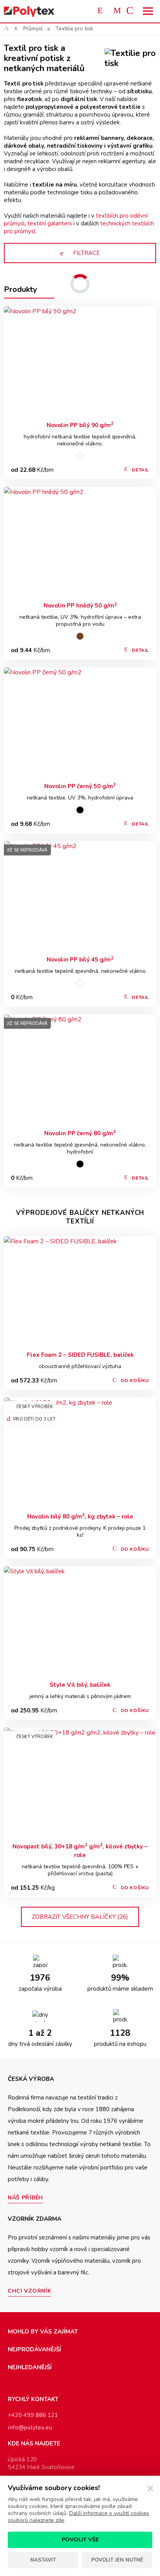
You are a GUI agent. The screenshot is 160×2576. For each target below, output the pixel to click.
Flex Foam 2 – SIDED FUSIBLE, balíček (80, 1355)
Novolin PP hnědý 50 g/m (80, 605)
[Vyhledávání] (102, 11)
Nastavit (43, 2560)
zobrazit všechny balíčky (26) (80, 1917)
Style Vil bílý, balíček (80, 1685)
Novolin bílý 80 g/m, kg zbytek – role (80, 1516)
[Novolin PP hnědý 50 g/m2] (80, 542)
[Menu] (148, 11)
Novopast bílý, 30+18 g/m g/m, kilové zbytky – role (80, 1851)
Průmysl (33, 29)
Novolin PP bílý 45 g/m (80, 959)
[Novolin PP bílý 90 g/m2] (80, 361)
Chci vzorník (29, 2291)
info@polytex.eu (30, 2428)
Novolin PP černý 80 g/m (80, 1133)
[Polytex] (29, 11)
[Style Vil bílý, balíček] (80, 1621)
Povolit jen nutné (117, 2560)
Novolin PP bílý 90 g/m (80, 425)
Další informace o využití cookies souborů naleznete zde (78, 2517)
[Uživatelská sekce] (117, 11)
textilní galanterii (50, 223)
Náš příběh (25, 2198)
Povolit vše (80, 2540)
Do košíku (135, 1380)
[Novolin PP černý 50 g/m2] (80, 722)
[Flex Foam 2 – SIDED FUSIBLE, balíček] (80, 1291)
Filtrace (86, 253)
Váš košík (133, 11)
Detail (140, 470)
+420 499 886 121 (33, 2415)
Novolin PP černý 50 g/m (80, 786)
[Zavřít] (150, 2489)
